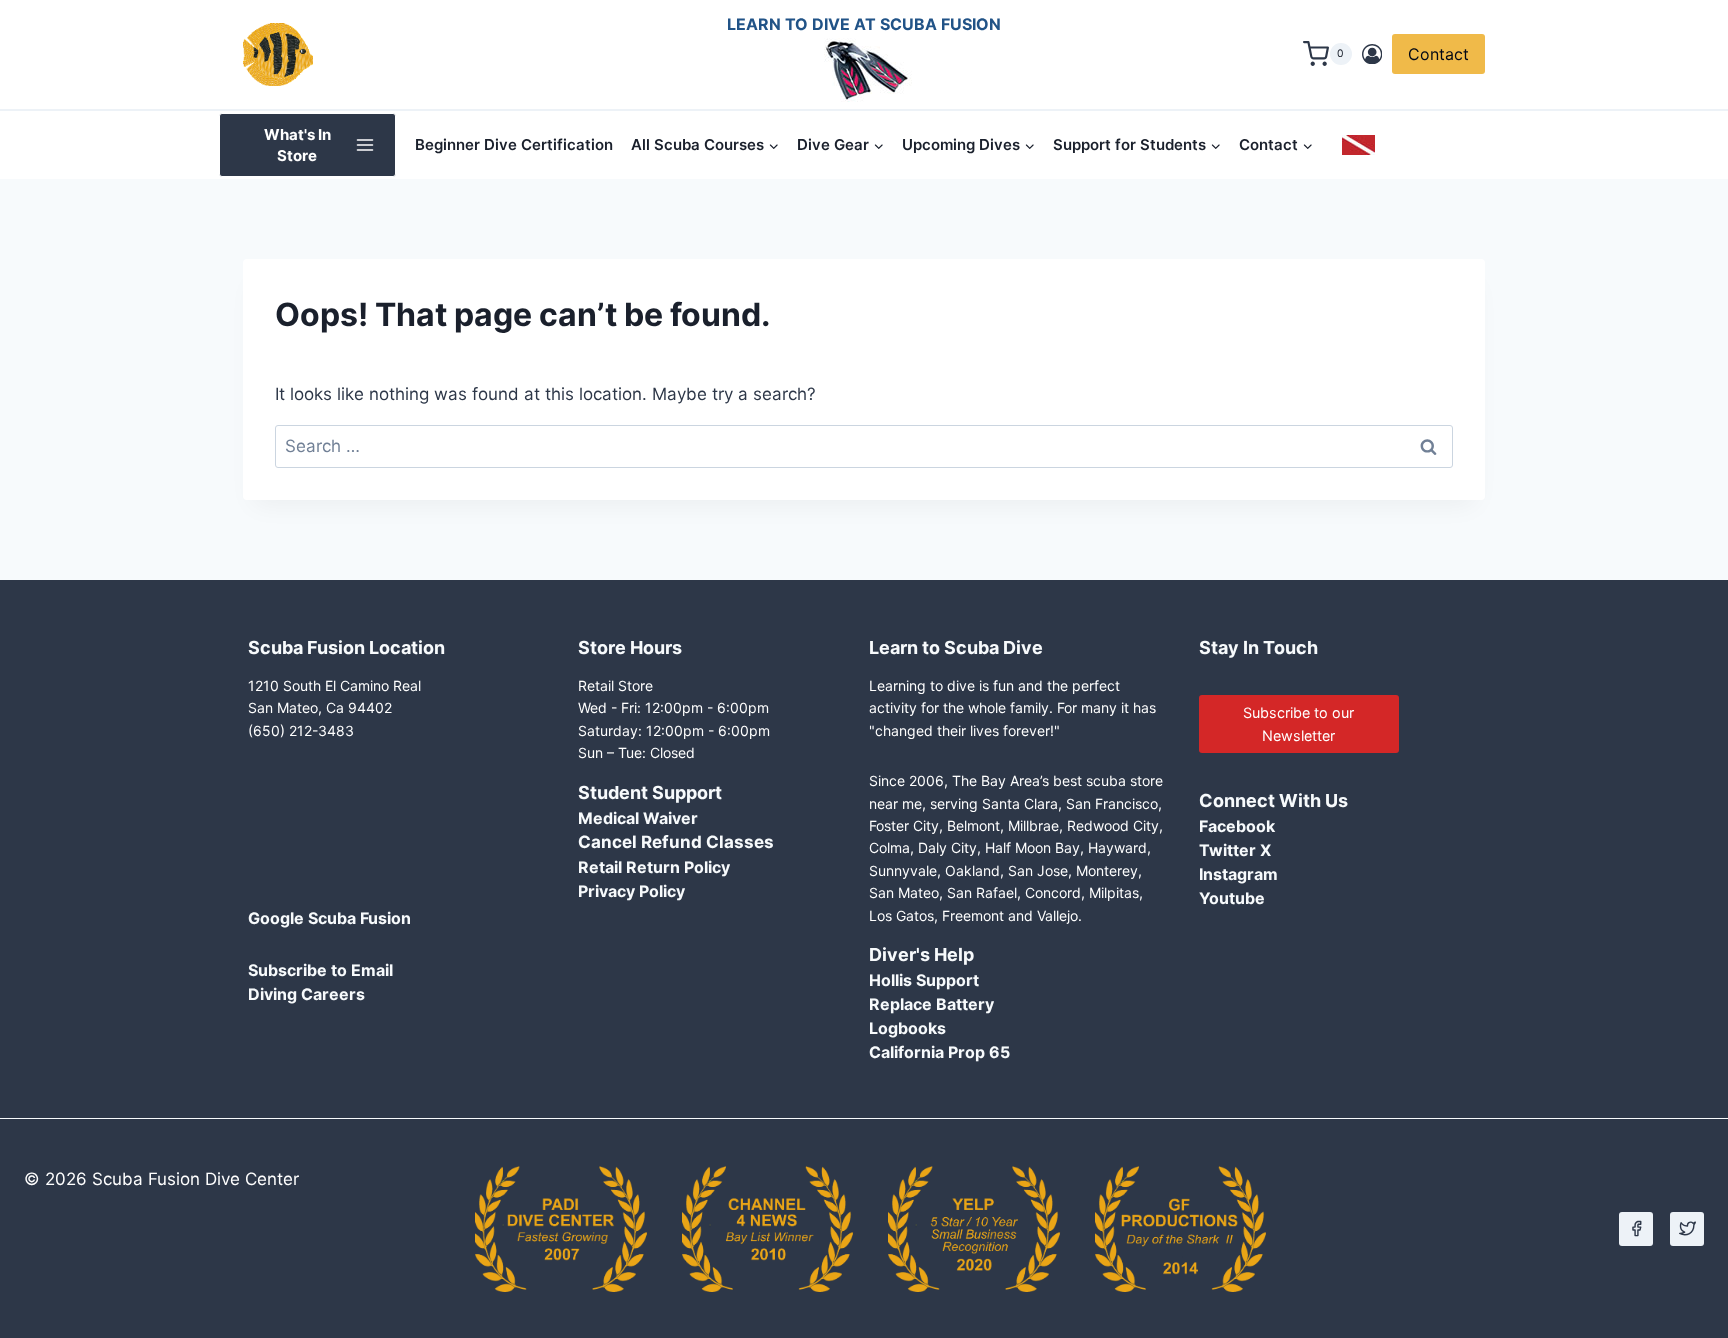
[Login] (1372, 54)
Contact (1438, 54)
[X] (1687, 1229)
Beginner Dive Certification (514, 144)
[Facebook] (1636, 1229)
